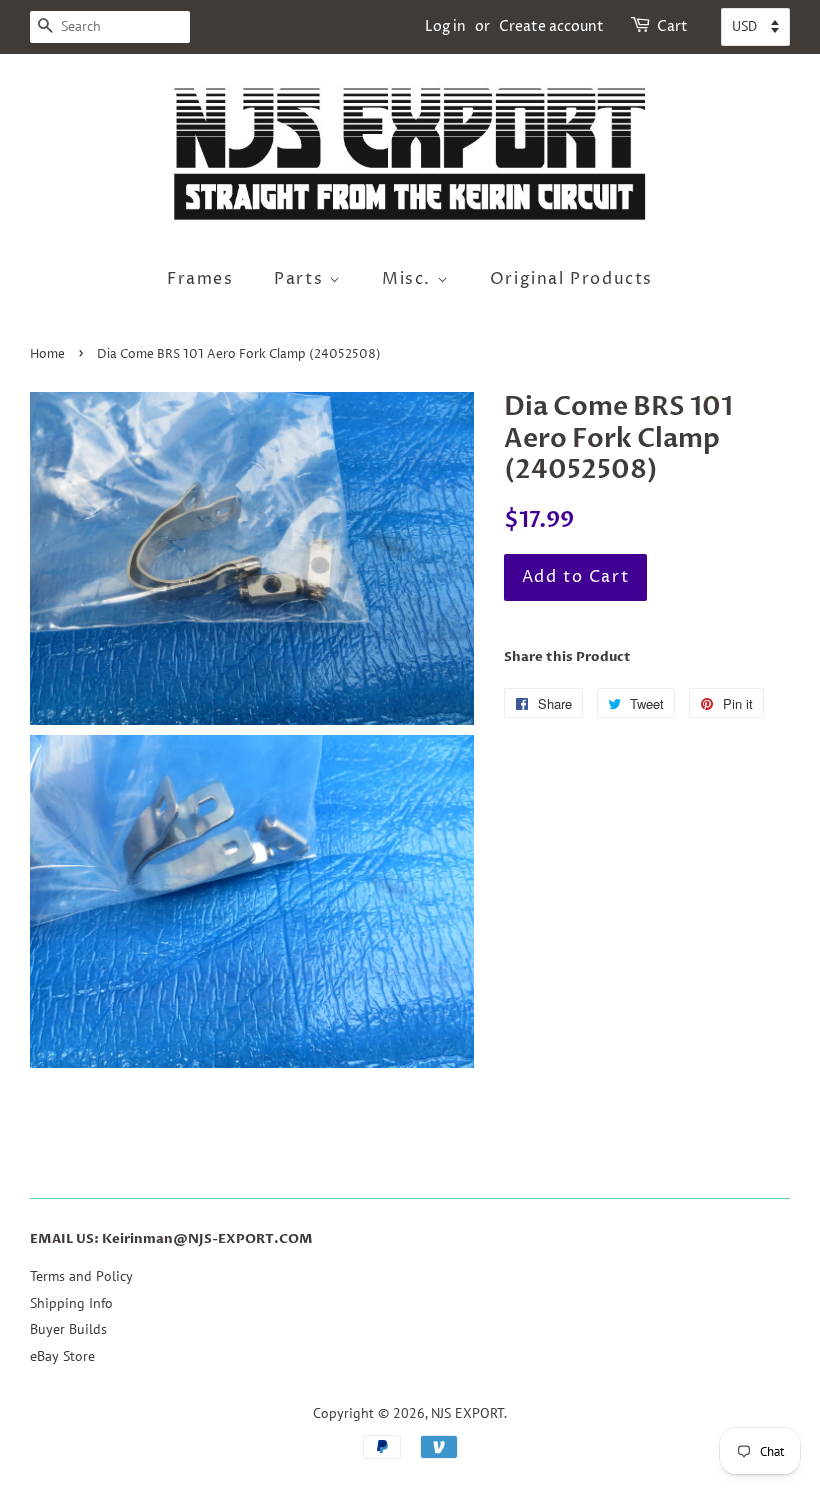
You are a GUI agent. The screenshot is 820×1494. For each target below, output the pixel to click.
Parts (301, 279)
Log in (445, 26)
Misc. (409, 279)
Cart (672, 26)
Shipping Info (71, 1303)
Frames (200, 279)
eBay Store (62, 1356)
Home (47, 354)
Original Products (571, 279)
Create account (551, 26)
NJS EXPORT (467, 1413)
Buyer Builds (68, 1329)
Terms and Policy (81, 1276)
